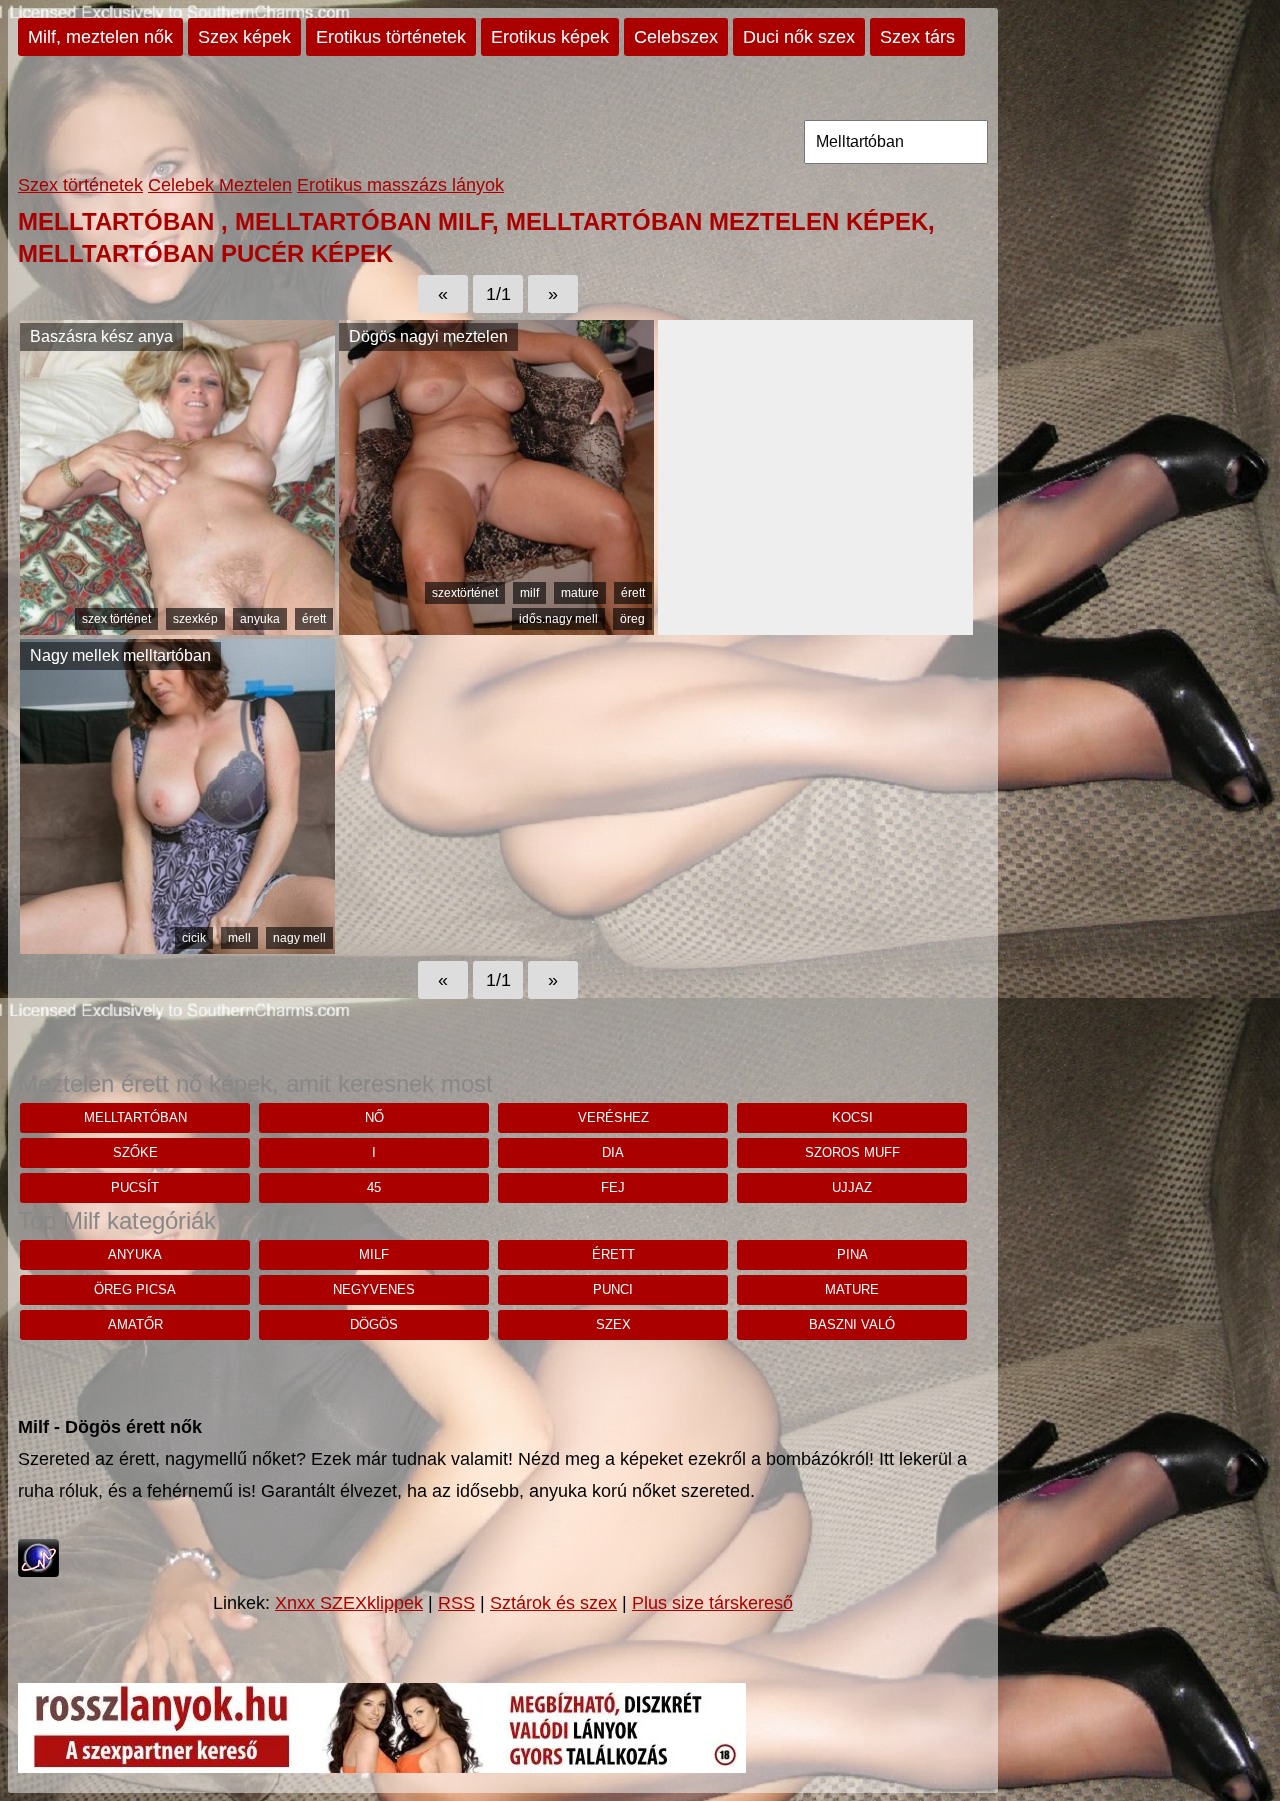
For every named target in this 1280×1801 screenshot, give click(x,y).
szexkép (195, 619)
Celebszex (676, 37)
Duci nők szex (799, 37)
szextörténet (465, 593)
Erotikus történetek (391, 37)
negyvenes (374, 1289)
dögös (374, 1324)
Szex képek (244, 37)
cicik (194, 938)
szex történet (116, 619)
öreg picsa (135, 1289)
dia (613, 1152)
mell (239, 938)
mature (580, 593)
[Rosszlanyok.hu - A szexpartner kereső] (382, 1767)
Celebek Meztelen (220, 185)
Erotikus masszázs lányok (400, 185)
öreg (632, 619)
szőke (135, 1152)
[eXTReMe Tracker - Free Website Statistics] (38, 1571)
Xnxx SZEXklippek (349, 1603)
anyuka (260, 619)
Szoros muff (852, 1152)
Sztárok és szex (553, 1603)
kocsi (852, 1117)
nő (374, 1117)
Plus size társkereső (712, 1603)
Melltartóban (135, 1117)
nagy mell (299, 938)
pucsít (135, 1187)
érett (314, 619)
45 (374, 1187)
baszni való (852, 1324)
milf (529, 593)
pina (852, 1254)
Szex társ (917, 37)
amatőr (135, 1324)
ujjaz (852, 1187)
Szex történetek (80, 185)
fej (613, 1187)
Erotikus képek (550, 37)
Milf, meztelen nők (100, 37)
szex (613, 1324)
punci (613, 1289)
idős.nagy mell (558, 619)
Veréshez (613, 1117)
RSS (456, 1603)
